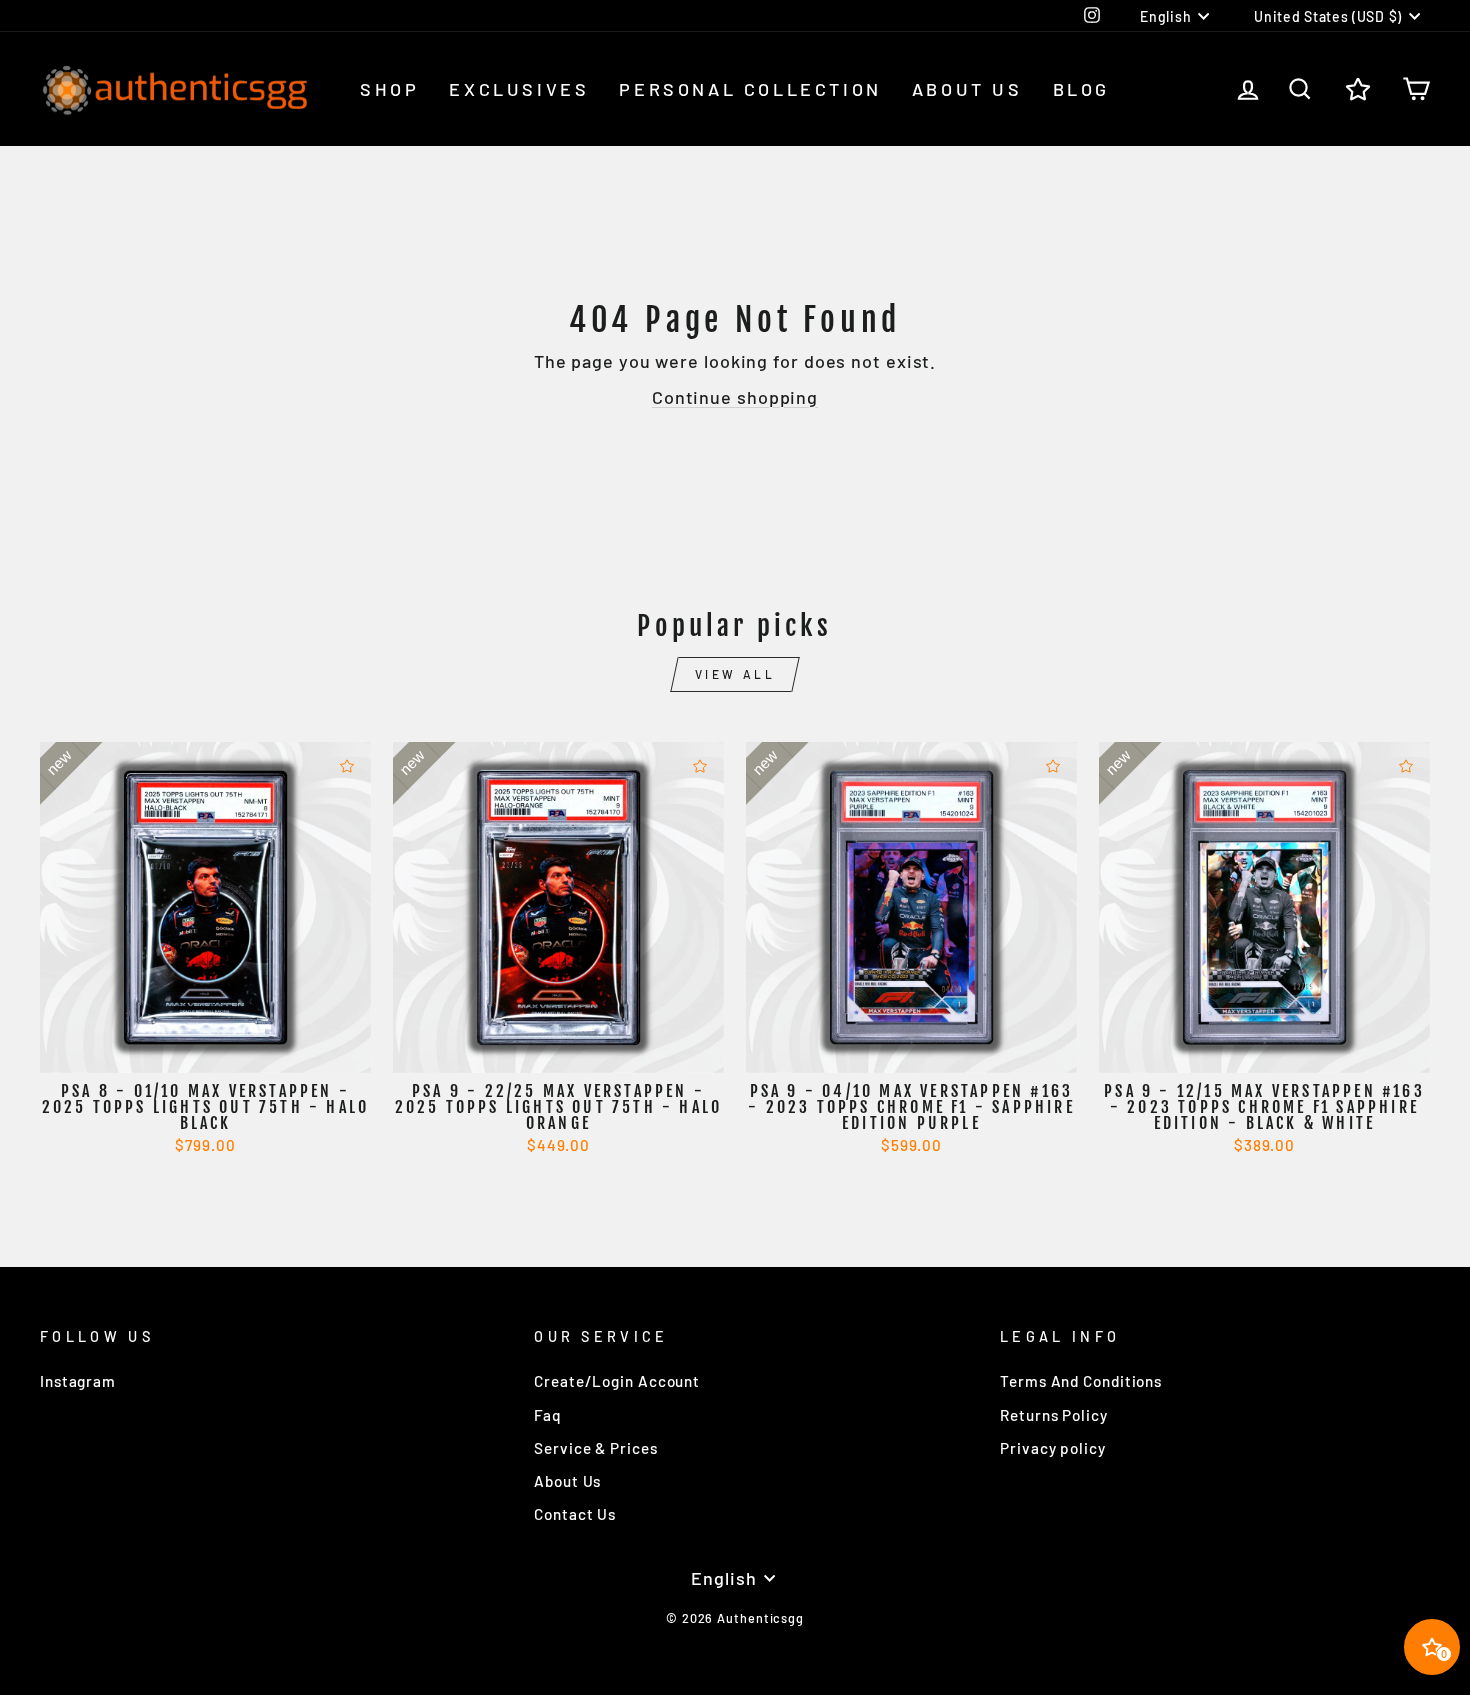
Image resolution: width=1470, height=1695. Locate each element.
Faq (548, 1415)
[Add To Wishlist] (347, 766)
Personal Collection (750, 89)
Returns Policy (1054, 1415)
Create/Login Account (617, 1381)
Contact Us (575, 1514)
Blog (1081, 89)
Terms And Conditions (1081, 1381)
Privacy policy (1053, 1448)
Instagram (78, 1381)
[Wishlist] (1358, 89)
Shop (389, 89)
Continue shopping (735, 397)
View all (735, 674)
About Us (967, 89)
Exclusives (519, 89)
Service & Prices (595, 1448)
